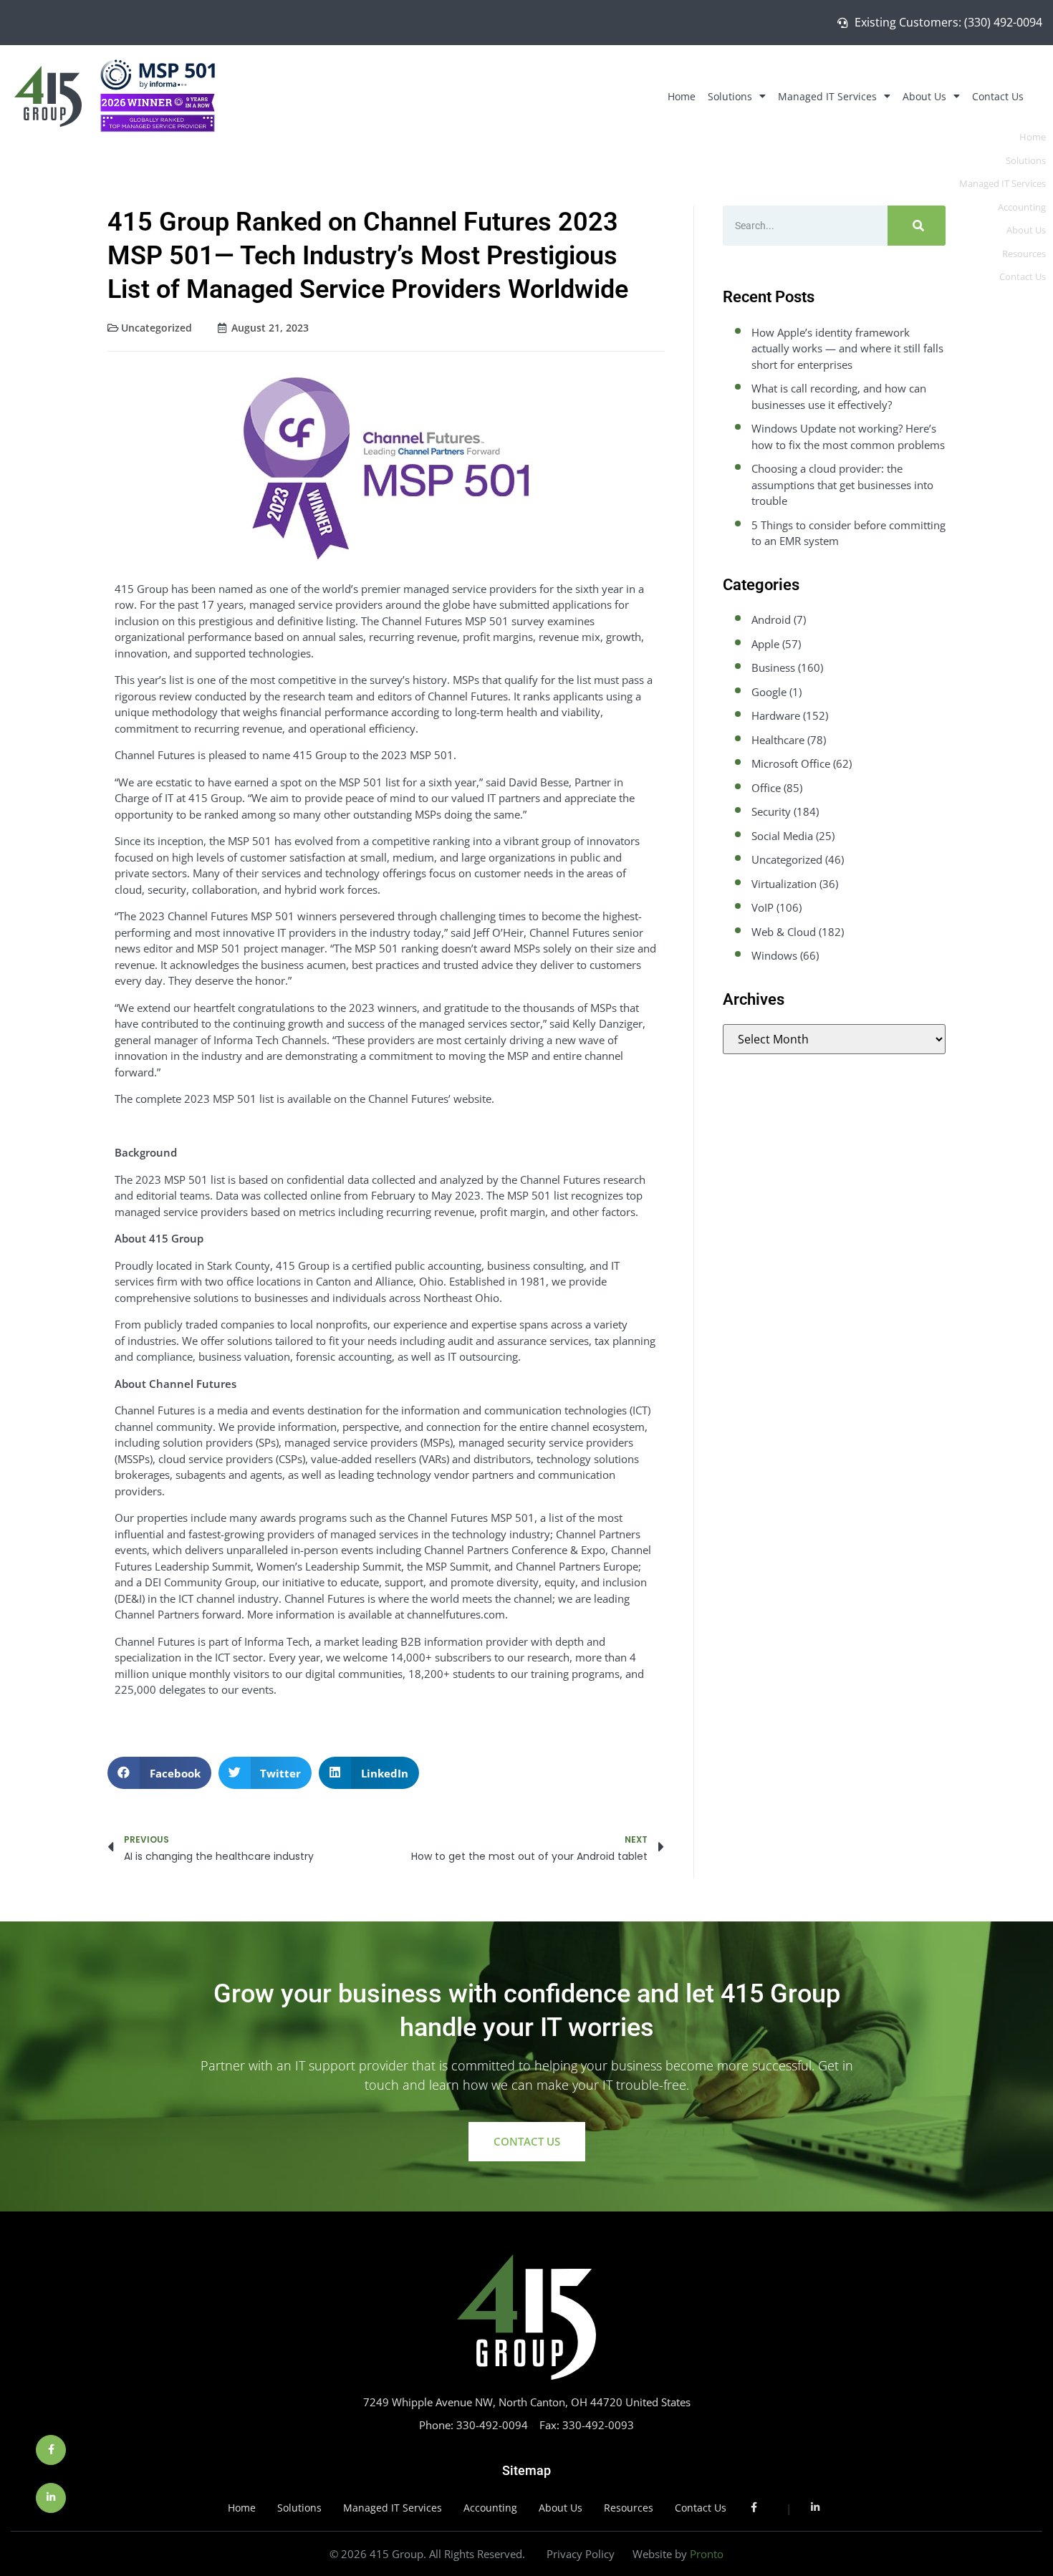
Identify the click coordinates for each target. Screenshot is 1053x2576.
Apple (765, 644)
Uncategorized (157, 328)
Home (682, 96)
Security (771, 811)
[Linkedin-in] (51, 2498)
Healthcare (778, 740)
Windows (774, 955)
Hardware (776, 715)
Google (769, 692)
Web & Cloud (784, 932)
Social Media (782, 836)
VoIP (763, 907)
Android (771, 619)
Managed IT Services (827, 96)
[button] (159, 1773)
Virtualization (784, 884)
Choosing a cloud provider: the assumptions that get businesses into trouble (842, 484)
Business (773, 667)
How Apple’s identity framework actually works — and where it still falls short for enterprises (847, 348)
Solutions (730, 96)
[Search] (917, 226)
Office (766, 788)
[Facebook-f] (51, 2450)
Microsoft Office (791, 763)
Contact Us (998, 96)
